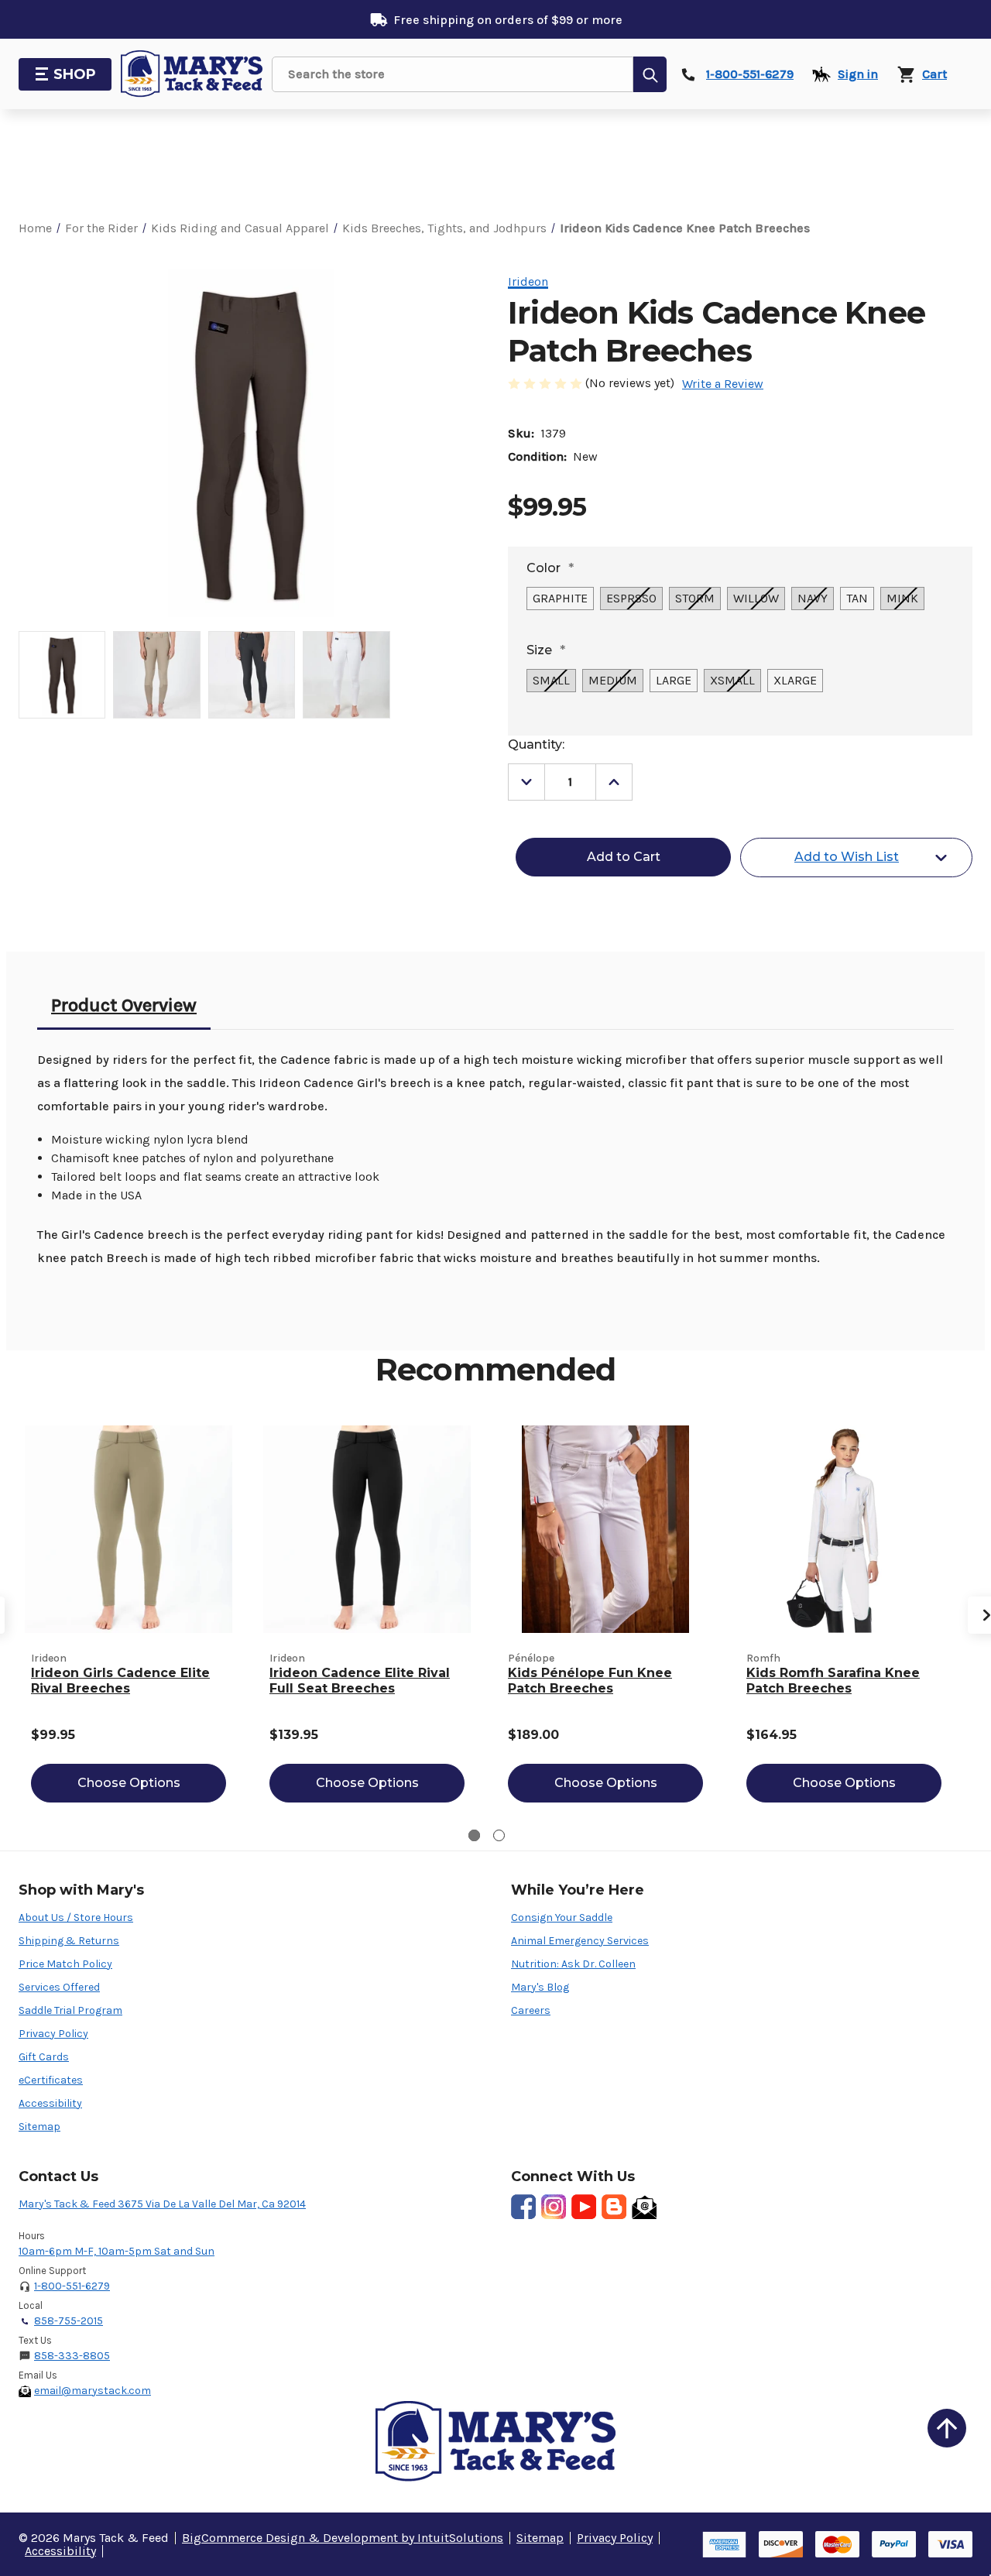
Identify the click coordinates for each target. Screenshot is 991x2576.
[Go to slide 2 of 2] (499, 1835)
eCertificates (51, 2080)
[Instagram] (554, 2207)
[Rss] (614, 2207)
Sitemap (39, 2127)
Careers (531, 2010)
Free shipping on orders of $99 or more (508, 20)
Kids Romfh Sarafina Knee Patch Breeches (833, 1681)
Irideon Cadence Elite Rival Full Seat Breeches (360, 1681)
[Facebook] (523, 2207)
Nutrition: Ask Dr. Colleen (573, 1964)
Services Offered (59, 1987)
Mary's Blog (540, 1987)
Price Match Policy (65, 1964)
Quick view (129, 1529)
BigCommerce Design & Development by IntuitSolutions (343, 2538)
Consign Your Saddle (562, 1917)
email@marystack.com (93, 2391)
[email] (644, 2207)
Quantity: (536, 744)
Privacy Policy (53, 2034)
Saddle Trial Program (70, 2010)
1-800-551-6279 (72, 2286)
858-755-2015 (69, 2321)
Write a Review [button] (723, 384)
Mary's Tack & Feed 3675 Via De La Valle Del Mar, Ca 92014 (162, 2204)
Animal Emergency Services (580, 1941)
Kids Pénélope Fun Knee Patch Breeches (590, 1681)
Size (546, 650)
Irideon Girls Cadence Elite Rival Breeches (120, 1681)
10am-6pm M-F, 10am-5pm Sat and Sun (117, 2251)
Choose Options (129, 1783)
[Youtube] (584, 2207)
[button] (947, 2428)
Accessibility (50, 2103)
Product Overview (124, 1005)
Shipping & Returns (69, 1941)
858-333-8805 (72, 2356)
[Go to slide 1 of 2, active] (474, 1835)
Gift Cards (44, 2057)
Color (550, 568)
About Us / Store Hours (76, 1917)
